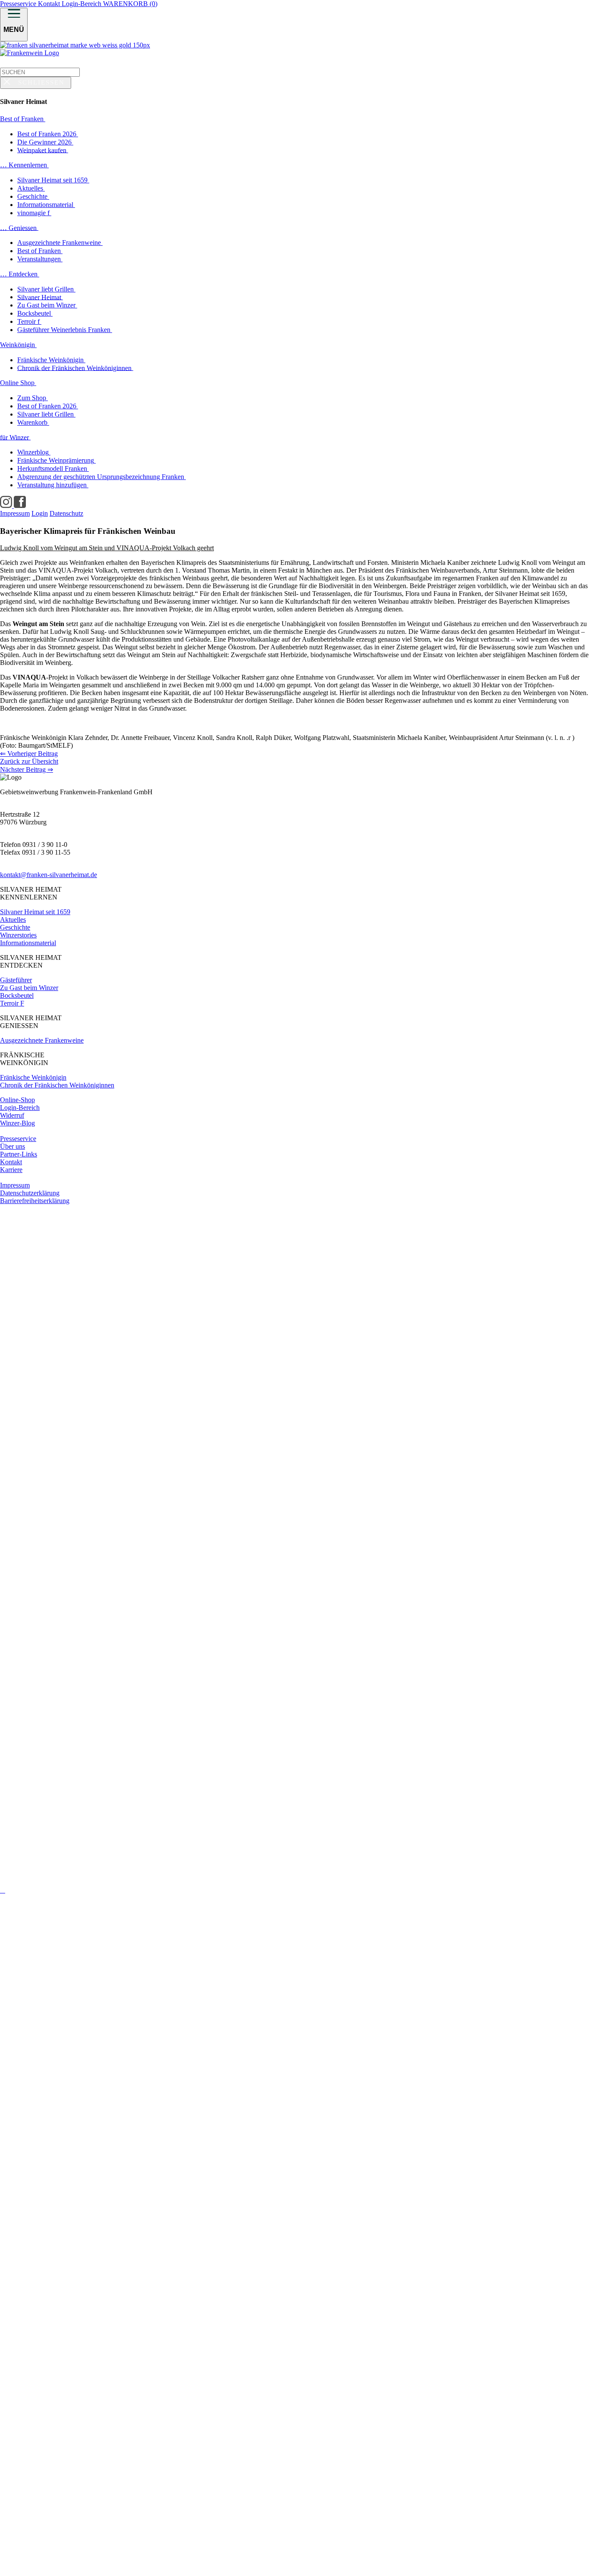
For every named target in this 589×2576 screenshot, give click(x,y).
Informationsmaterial (28, 943)
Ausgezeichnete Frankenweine (42, 1040)
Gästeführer (16, 980)
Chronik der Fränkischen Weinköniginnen (57, 1085)
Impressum (15, 1185)
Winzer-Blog (17, 1123)
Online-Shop (17, 1100)
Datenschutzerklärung (30, 1193)
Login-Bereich (82, 4)
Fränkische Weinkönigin (33, 1077)
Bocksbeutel (17, 995)
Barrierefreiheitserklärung (35, 1201)
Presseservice (19, 4)
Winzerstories (18, 935)
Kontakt (50, 4)
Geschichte (15, 927)
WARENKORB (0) (130, 4)
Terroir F (12, 1003)
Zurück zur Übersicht (29, 761)
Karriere (11, 1170)
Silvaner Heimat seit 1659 (35, 912)
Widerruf (12, 1115)
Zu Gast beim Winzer (29, 988)
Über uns (13, 1146)
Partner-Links (19, 1154)
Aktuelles (13, 920)
